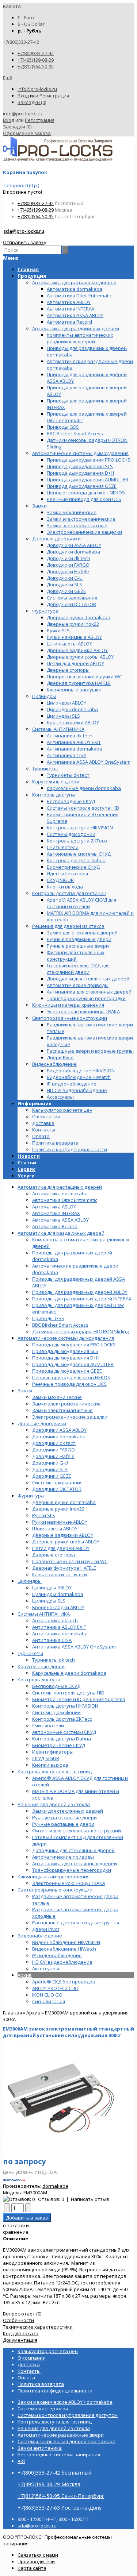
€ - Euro (26, 18)
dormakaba (55, 2186)
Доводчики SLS (50, 1469)
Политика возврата (55, 1143)
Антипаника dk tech (55, 1620)
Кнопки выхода (50, 1765)
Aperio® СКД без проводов (64, 1982)
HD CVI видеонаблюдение (62, 1962)
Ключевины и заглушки (60, 1574)
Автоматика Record (55, 1226)
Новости (29, 1156)
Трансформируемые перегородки (72, 1870)
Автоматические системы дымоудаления (66, 1338)
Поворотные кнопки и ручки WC (70, 1561)
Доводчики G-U (50, 1463)
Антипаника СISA (52, 1640)
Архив (25, 1975)
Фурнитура (31, 1496)
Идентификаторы (53, 1752)
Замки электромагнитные (62, 1410)
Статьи (27, 1162)
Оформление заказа (27, 133)
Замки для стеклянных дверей (68, 1811)
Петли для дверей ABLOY (61, 1548)
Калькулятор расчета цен (62, 1110)
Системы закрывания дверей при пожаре (66, 2441)
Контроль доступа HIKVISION (65, 1706)
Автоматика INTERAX (56, 1213)
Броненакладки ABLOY (58, 1607)
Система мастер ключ (43, 2409)
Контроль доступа (39, 1680)
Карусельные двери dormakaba (69, 1673)
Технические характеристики (38, 2327)
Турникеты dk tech (54, 1660)
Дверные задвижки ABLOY (63, 1535)
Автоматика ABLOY (54, 1207)
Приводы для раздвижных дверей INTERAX (82, 1299)
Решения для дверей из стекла (54, 1804)
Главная (12, 2013)
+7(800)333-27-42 (36, 53)
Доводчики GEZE (52, 1476)
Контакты (44, 1130)
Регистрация (54, 96)
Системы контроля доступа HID (68, 1693)
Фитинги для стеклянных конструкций (77, 1831)
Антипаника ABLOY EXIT (59, 1627)
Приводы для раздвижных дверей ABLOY (80, 1292)
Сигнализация (49, 2001)
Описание (16, 2238)
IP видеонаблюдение (57, 1955)
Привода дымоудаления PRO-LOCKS (74, 1345)
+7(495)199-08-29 (36, 60)
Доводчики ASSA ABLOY (59, 1430)
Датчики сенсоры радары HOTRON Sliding (80, 1331)
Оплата (41, 1136)
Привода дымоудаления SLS (65, 1351)
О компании (46, 1117)
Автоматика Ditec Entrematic (65, 1200)
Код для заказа (21, 2333)
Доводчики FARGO (54, 1450)
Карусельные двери (41, 1666)
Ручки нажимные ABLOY (60, 1522)
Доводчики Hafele (53, 1456)
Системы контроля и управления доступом (68, 2415)
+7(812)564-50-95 (36, 66)
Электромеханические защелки (70, 1417)
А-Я (21, 2461)
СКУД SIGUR (46, 1758)
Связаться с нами (38, 2555)
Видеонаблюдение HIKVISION (66, 1942)
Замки (25, 1391)
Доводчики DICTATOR (57, 1489)
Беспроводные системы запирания (59, 2454)
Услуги (26, 1176)
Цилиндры (30, 1581)
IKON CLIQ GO (47, 1995)
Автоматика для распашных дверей (60, 1187)
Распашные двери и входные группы (76, 1923)
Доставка (43, 1123)
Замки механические (57, 1397)
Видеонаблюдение (40, 1936)
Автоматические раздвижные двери (61, 2435)
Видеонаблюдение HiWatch (64, 1949)
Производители (36, 2561)
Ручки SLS (44, 1515)
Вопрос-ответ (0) (22, 2314)
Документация (20, 2340)
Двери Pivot (46, 1929)
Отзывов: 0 (51, 2199)
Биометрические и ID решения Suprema (79, 1699)
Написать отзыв (90, 2199)
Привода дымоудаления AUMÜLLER (73, 1364)
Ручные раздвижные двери (64, 1817)
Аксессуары (46, 1968)
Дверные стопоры (54, 1555)
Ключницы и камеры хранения (54, 1877)
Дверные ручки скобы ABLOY (66, 1542)
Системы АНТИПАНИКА (44, 1614)
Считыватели (48, 1725)
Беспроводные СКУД (56, 1686)
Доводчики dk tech (54, 1443)
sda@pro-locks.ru (24, 231)
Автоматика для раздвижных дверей (61, 1233)
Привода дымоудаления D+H (66, 1358)
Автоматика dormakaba (60, 1193)
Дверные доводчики (42, 1423)
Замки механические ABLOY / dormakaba (65, 2402)
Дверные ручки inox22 (58, 1509)
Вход (23, 96)
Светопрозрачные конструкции (55, 1890)
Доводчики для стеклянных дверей (73, 1850)
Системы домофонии (56, 1712)
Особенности (18, 2320)
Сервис (26, 1169)
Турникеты (30, 1653)
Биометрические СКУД (59, 1745)
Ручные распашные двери (63, 1824)
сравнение (16, 2232)
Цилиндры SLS (49, 1601)
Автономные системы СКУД (64, 1732)
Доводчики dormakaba (59, 1437)
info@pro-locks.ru (37, 89)
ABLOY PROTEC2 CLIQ (55, 1988)
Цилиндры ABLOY (52, 1588)
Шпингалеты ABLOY (55, 1528)
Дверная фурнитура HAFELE (64, 1568)
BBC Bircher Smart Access (60, 1325)
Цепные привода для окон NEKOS (71, 1377)
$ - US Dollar (31, 24)
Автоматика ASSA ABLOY (60, 1220)
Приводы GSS (48, 1318)
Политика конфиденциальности (70, 1149)
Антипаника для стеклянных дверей (75, 1863)
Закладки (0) (32, 102)
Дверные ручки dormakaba (64, 1502)
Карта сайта (32, 2568)
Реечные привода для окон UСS (69, 1384)
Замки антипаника (40, 2448)
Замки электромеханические (66, 1404)
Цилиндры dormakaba (58, 1594)
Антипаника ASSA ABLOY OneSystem (74, 1647)
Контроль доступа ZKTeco (62, 1719)
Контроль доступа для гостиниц (55, 1771)
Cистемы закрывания (57, 1482)
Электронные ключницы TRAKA (69, 1883)
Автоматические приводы (63, 1857)
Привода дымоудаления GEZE (67, 1371)
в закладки (16, 2225)
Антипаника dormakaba (60, 1634)
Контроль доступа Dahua (62, 1739)
